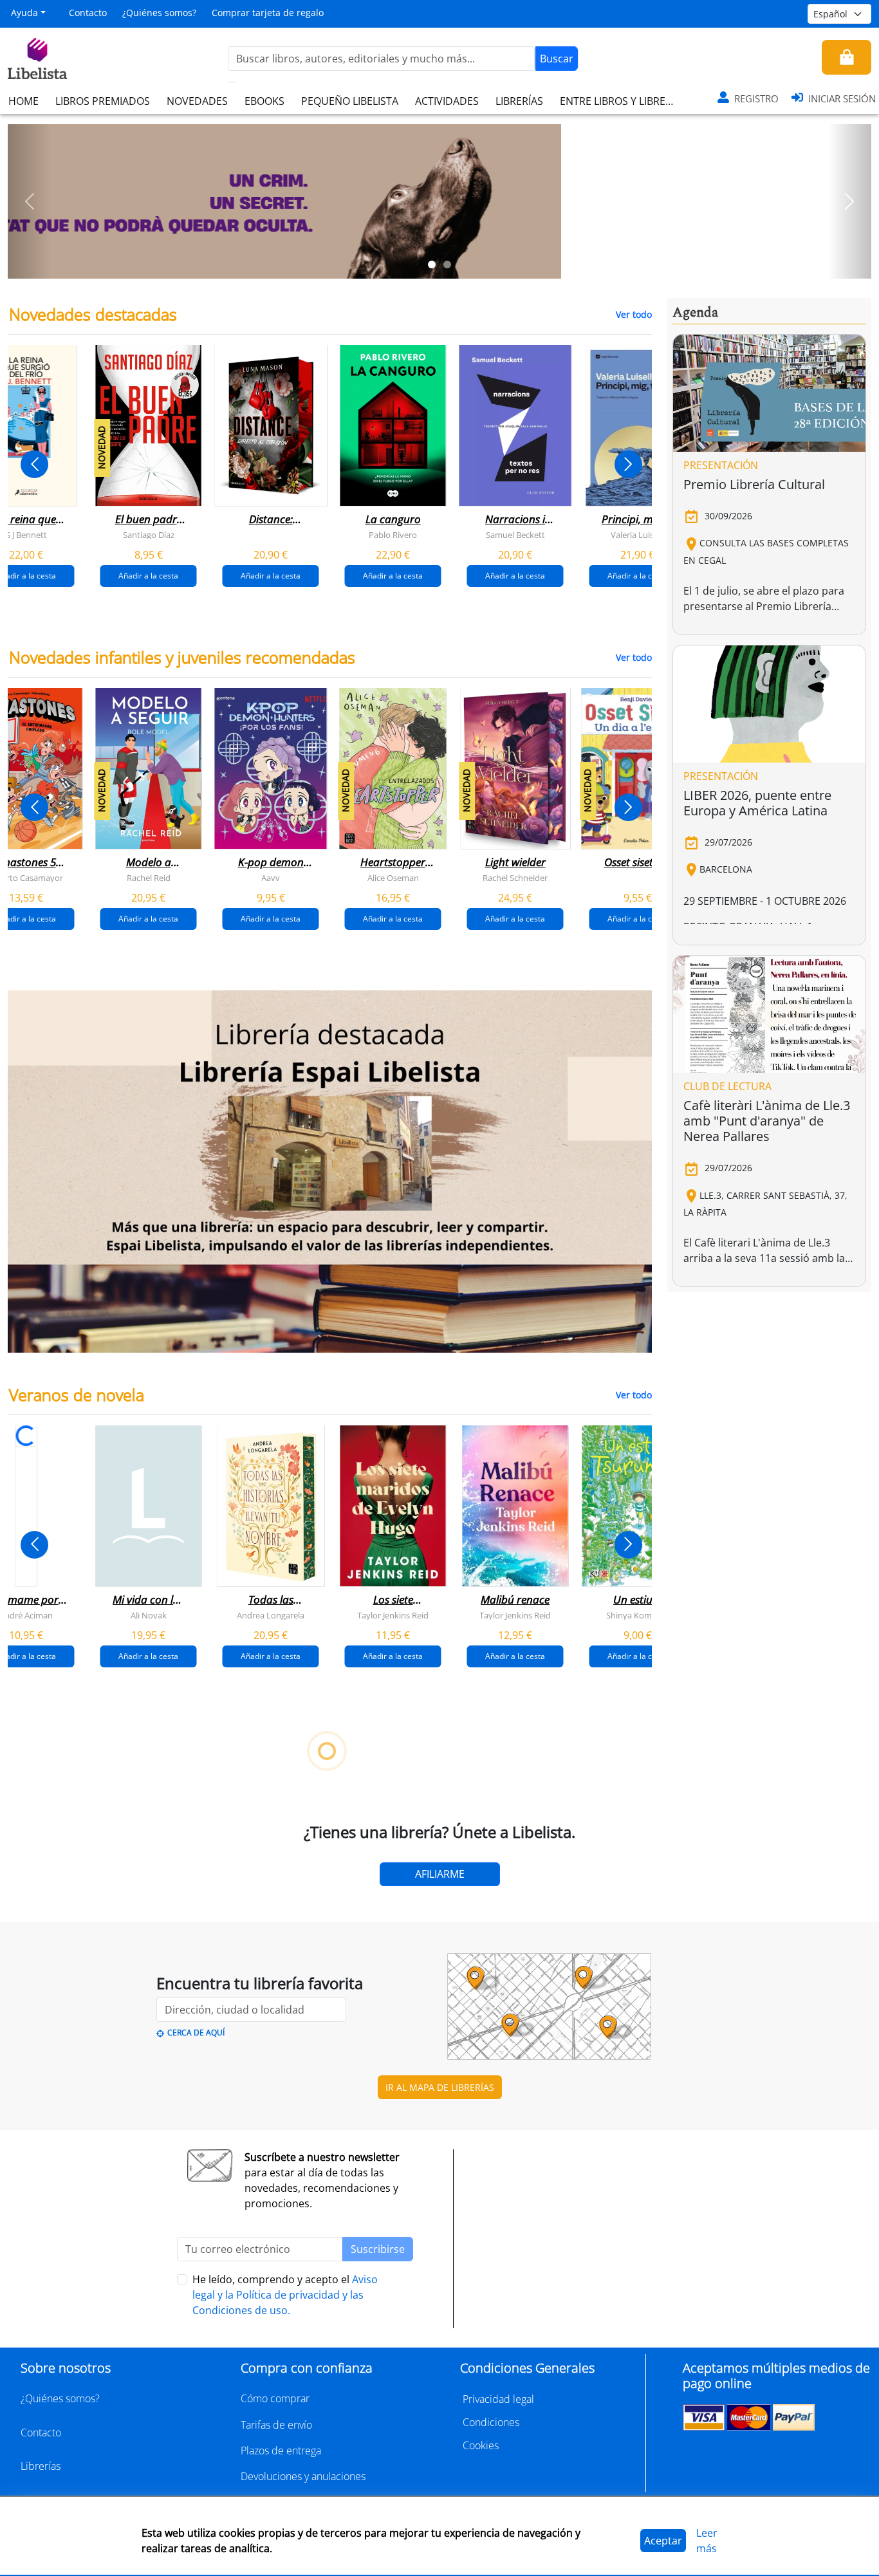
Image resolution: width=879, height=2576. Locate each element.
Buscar (557, 59)
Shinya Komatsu (637, 1615)
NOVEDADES (197, 101)
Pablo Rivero (393, 535)
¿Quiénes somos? (159, 13)
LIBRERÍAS (519, 101)
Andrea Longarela (271, 1615)
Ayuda (24, 13)
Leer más (707, 2541)
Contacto (88, 13)
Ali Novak (149, 1615)
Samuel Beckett (515, 535)
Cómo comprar (275, 2398)
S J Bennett (26, 535)
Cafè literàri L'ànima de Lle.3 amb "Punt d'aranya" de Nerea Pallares (767, 1121)
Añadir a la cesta (148, 576)
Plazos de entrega (281, 2451)
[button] (29, 201)
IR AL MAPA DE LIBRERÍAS (440, 2087)
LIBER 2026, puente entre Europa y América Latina (757, 803)
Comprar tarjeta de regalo (268, 13)
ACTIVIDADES (447, 101)
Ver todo (634, 314)
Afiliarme (440, 1874)
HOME (23, 101)
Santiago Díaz (149, 535)
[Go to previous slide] (34, 464)
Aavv (271, 878)
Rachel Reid (149, 878)
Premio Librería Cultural (754, 484)
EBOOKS (264, 101)
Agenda (695, 313)
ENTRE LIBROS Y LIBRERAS (622, 101)
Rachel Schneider (515, 878)
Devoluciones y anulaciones (303, 2476)
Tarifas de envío (276, 2425)
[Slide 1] (432, 264)
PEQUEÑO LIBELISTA (350, 101)
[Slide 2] (447, 264)
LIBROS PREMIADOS (103, 101)
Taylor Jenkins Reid (393, 1615)
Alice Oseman (393, 878)
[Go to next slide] (628, 464)
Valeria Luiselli (637, 535)
